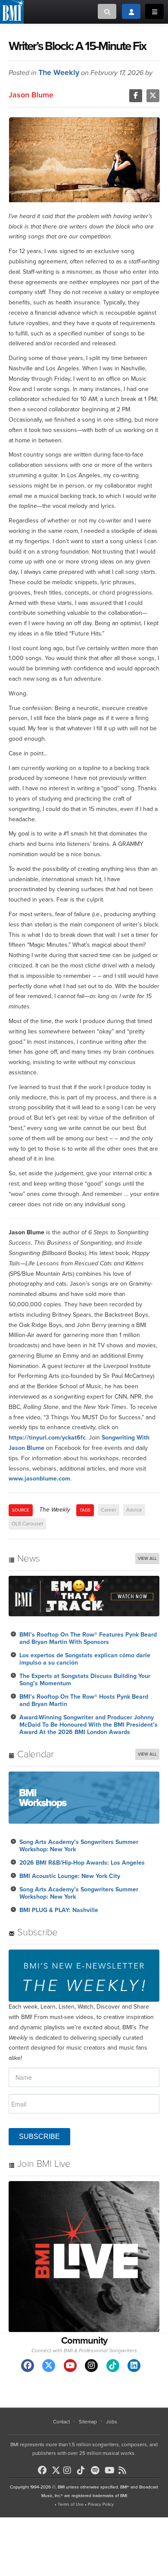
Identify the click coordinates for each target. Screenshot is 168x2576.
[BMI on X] (57, 2468)
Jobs (112, 2422)
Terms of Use (71, 2504)
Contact (61, 2422)
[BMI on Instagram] (69, 2470)
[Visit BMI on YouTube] (70, 2366)
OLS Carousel (27, 1524)
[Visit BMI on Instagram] (91, 2366)
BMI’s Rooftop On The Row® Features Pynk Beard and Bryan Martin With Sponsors (88, 1638)
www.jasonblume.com (39, 1479)
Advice (134, 1510)
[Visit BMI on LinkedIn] (134, 2366)
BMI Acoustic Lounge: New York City (70, 1876)
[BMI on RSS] (124, 2470)
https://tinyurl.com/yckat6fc (47, 1438)
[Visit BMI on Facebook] (28, 2366)
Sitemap (88, 2422)
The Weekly (59, 72)
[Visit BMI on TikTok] (113, 2366)
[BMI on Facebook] (44, 2470)
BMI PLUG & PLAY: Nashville (59, 1910)
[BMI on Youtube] (111, 2470)
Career (109, 1510)
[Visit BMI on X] (49, 2366)
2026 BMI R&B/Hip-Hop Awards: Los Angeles (82, 1863)
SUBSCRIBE (39, 2136)
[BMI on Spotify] (97, 2470)
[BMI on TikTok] (83, 2470)
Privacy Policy (101, 2504)
